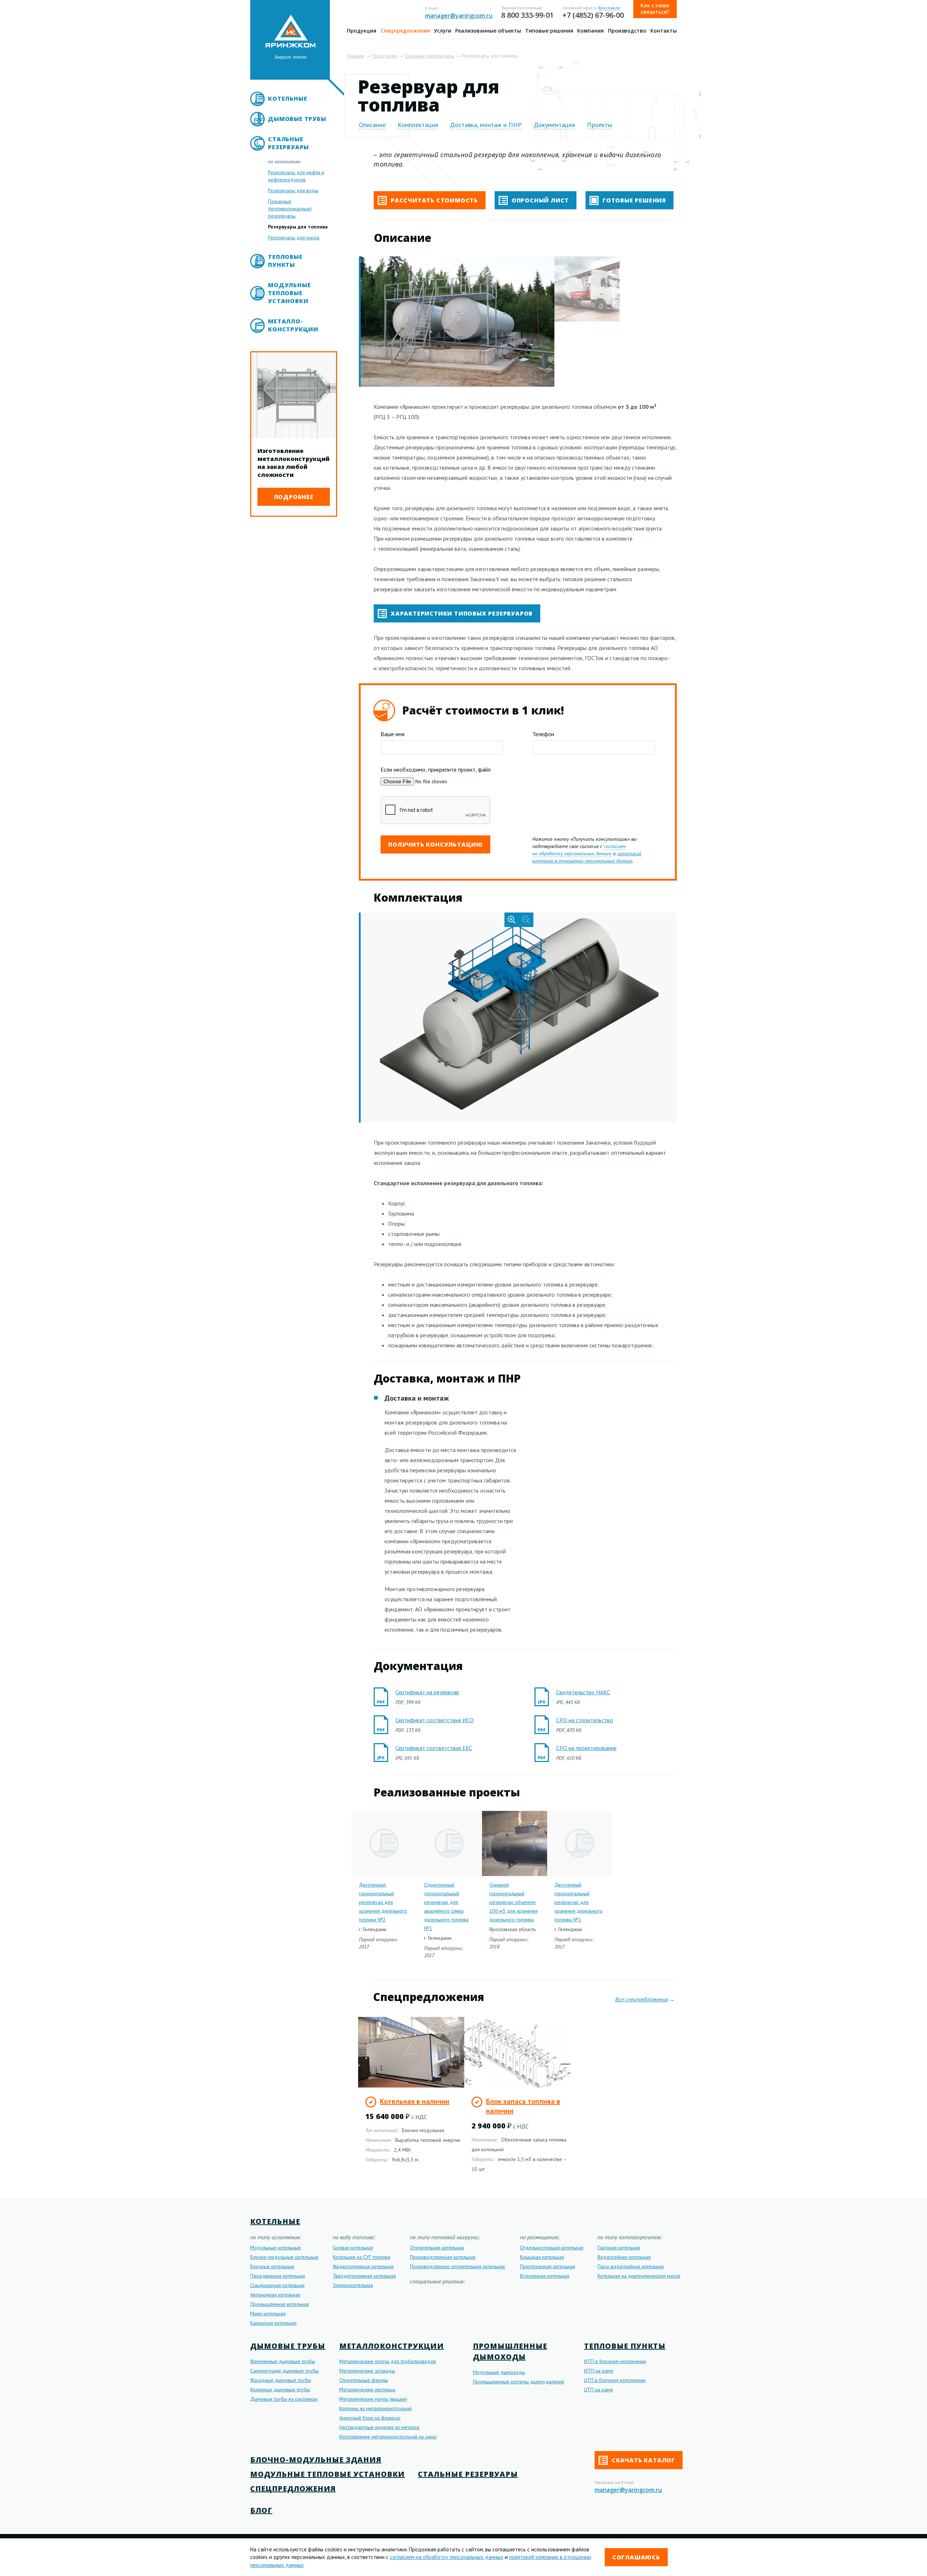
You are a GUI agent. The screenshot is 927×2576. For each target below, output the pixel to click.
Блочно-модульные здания (316, 2460)
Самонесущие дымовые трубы (284, 2371)
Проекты (599, 125)
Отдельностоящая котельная (552, 2248)
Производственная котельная (443, 2257)
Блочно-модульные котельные (284, 2257)
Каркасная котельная (273, 2323)
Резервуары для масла (294, 238)
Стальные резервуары (288, 143)
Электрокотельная (353, 2285)
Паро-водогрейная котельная (631, 2266)
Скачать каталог (642, 2460)
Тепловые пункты (285, 261)
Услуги (442, 31)
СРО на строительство (585, 1720)
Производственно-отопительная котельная (457, 2266)
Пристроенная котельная (548, 2266)
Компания (590, 31)
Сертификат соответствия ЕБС (434, 1748)
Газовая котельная (353, 2248)
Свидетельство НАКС (583, 1692)
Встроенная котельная (545, 2276)
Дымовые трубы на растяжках (284, 2399)
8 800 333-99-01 (527, 15)
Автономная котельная (275, 2295)
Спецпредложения (405, 31)
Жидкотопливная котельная (363, 2266)
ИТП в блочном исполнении (615, 2361)
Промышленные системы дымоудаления (519, 2382)
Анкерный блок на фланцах (370, 2418)
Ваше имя (393, 734)
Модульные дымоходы (499, 2372)
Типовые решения (549, 31)
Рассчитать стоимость (433, 200)
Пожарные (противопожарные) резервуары (290, 209)
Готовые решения (633, 200)
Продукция (362, 31)
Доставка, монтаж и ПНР (486, 125)
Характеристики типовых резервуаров (461, 613)
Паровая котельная (619, 2248)
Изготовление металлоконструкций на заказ (388, 2437)
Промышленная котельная (280, 2304)
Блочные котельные (272, 2266)
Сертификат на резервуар (427, 1692)
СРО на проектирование (586, 1748)
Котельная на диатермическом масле (639, 2276)
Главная (355, 56)
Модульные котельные (276, 2248)
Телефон (543, 734)
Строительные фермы (364, 2380)
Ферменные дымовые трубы (283, 2361)
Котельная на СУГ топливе (362, 2257)
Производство (627, 31)
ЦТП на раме (599, 2390)
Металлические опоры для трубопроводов (388, 2361)
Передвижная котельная (278, 2276)
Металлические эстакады (367, 2371)
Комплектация (418, 125)
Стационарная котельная (277, 2285)
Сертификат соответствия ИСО (435, 1720)
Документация (554, 125)
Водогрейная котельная (624, 2257)
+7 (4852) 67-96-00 (593, 15)
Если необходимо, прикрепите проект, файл (436, 769)
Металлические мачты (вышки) (373, 2399)
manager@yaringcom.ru (459, 16)
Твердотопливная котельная (364, 2276)
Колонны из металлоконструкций (376, 2408)
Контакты (664, 31)
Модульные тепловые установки (289, 293)
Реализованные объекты (488, 31)
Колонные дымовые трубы (280, 2390)
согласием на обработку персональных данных (579, 850)
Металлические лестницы (367, 2390)
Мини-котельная (268, 2313)
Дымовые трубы (297, 119)
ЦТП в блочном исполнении (615, 2380)
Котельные (288, 98)
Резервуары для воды (293, 190)
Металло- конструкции (293, 325)
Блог (261, 2510)
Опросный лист (539, 200)
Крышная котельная (542, 2257)
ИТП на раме (599, 2371)
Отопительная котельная (437, 2248)
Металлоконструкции (392, 2346)
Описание (372, 125)
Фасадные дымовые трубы (281, 2380)
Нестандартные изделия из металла (379, 2427)
